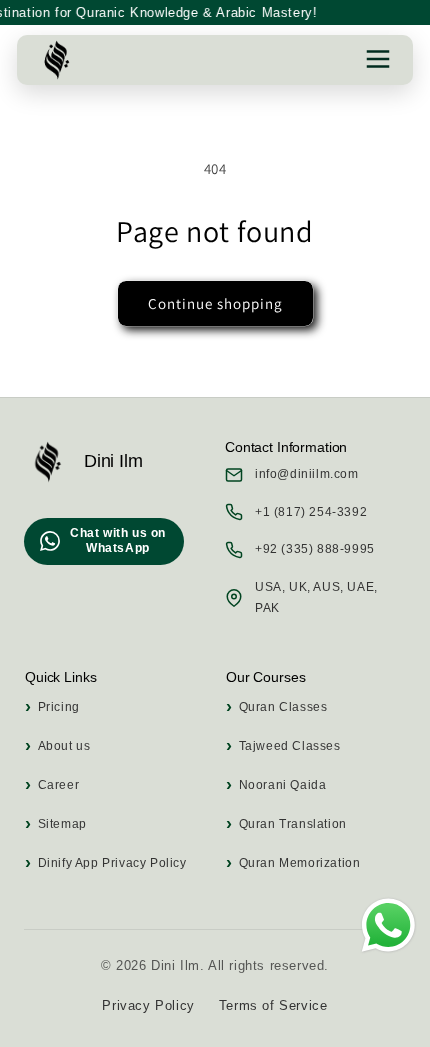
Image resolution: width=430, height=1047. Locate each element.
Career (58, 785)
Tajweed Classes (290, 746)
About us (64, 746)
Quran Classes (283, 707)
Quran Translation (293, 824)
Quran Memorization (299, 863)
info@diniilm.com (307, 474)
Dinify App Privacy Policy (112, 863)
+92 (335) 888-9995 (315, 549)
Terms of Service (273, 1005)
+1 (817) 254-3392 (311, 512)
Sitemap (62, 824)
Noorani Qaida (282, 785)
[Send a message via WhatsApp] (388, 925)
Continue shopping (215, 303)
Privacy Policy (148, 1005)
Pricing (59, 707)
